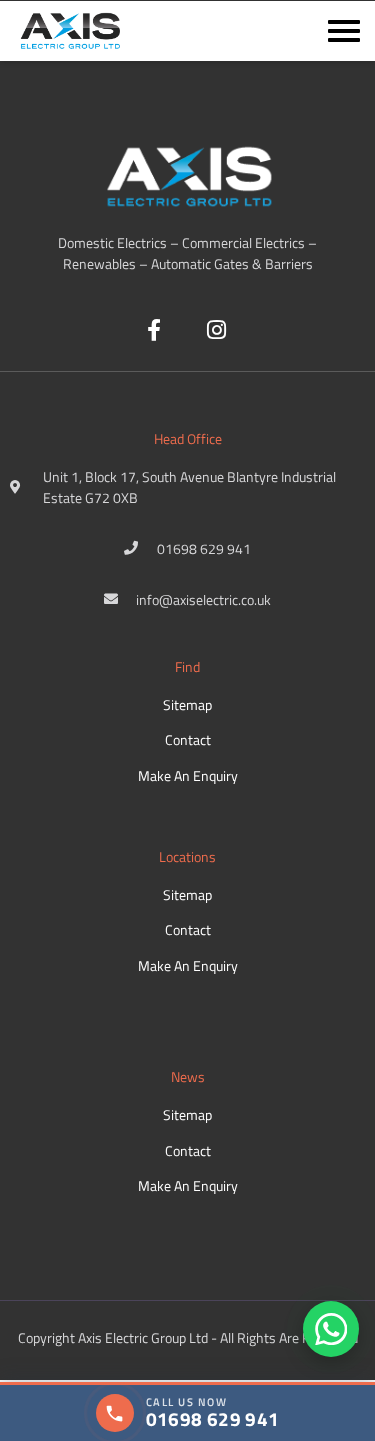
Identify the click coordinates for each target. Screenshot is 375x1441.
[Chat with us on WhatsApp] (331, 1329)
